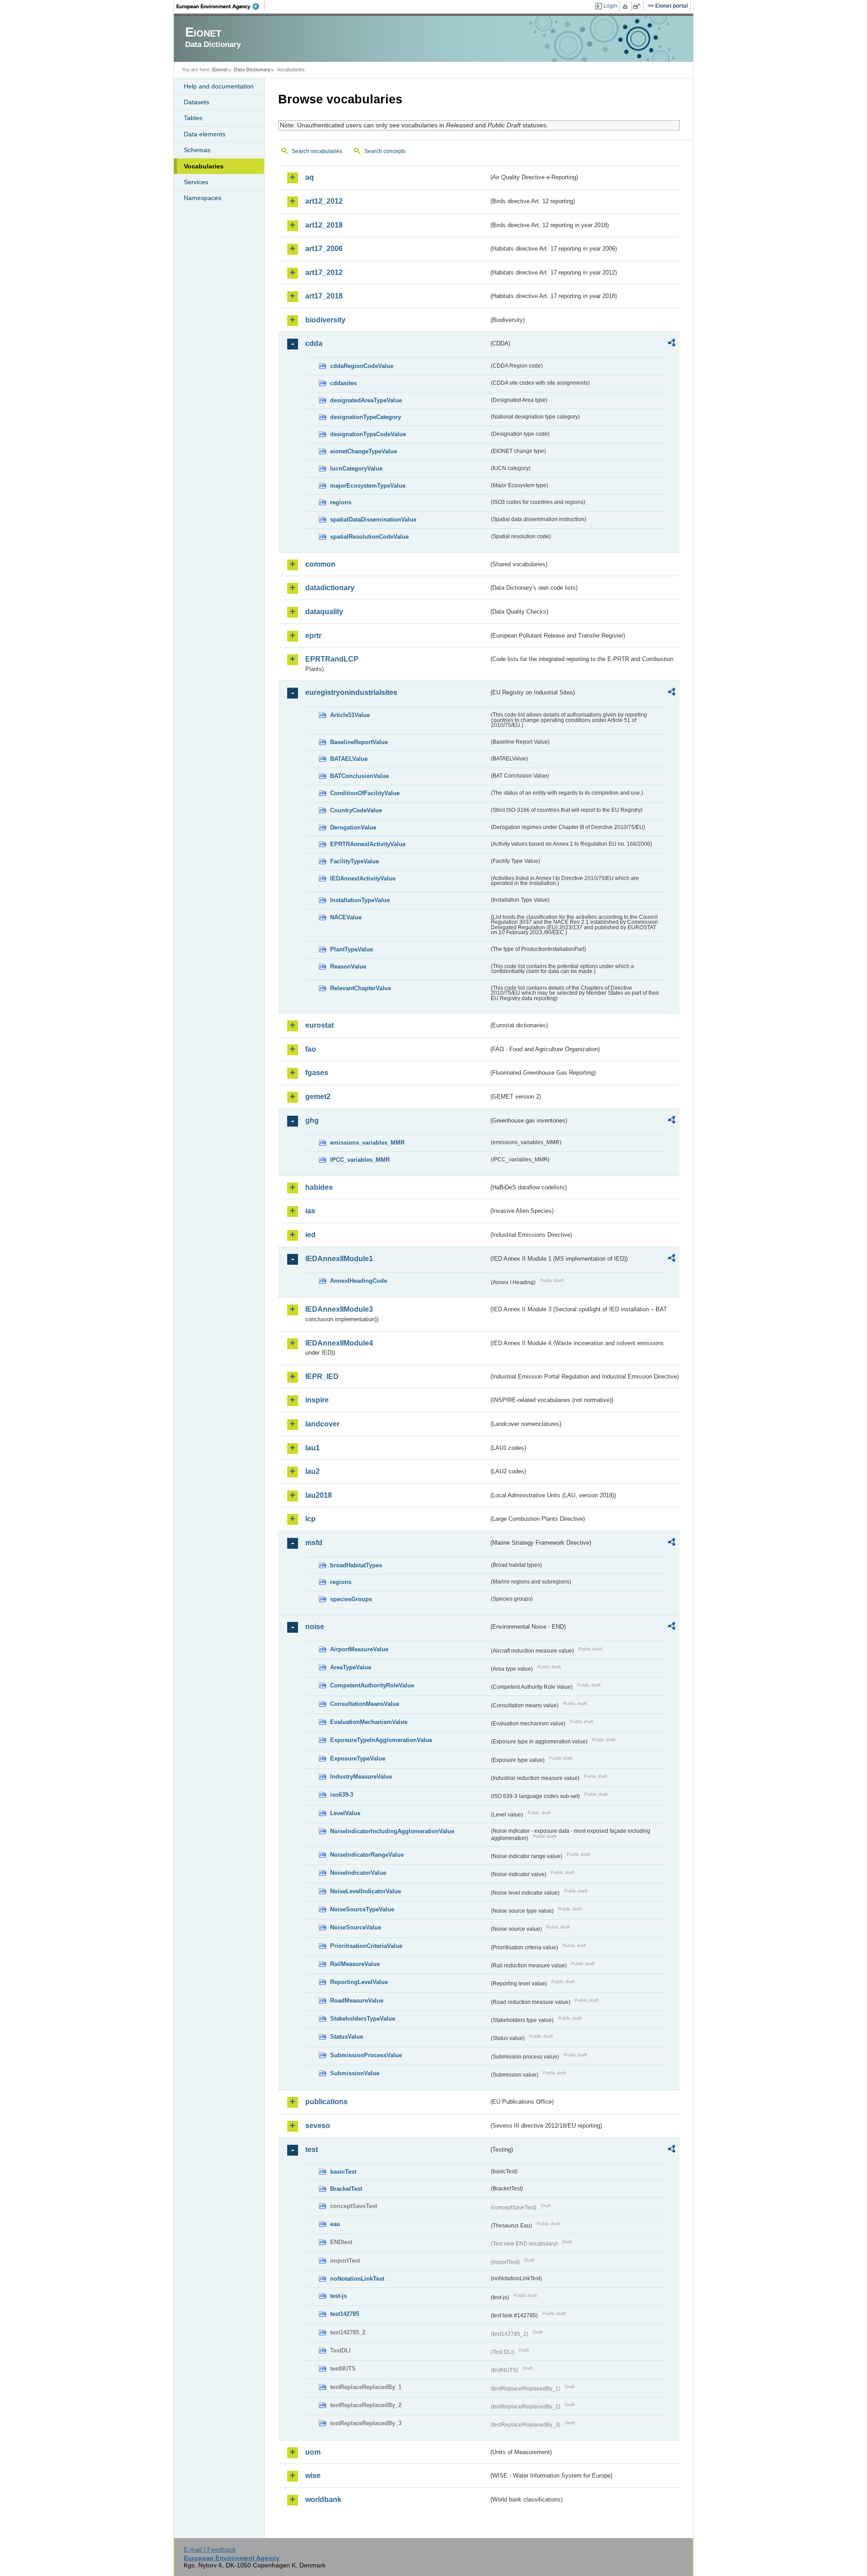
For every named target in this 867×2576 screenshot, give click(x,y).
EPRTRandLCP (332, 659)
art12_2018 (324, 225)
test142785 (345, 2314)
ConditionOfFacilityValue (365, 793)
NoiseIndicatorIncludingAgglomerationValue (392, 1831)
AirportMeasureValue (359, 1649)
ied (310, 1235)
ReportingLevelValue (359, 1982)
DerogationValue (353, 827)
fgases (317, 1073)
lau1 (312, 1448)
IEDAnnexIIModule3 (339, 1309)
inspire (317, 1400)
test (312, 2150)
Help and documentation (219, 86)
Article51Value (350, 715)
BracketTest (346, 2189)
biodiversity (325, 320)
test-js (338, 2296)
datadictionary (330, 588)
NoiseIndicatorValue (358, 1873)
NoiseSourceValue (356, 1927)
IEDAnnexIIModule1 (339, 1259)
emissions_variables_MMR (367, 1143)
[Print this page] (627, 6)
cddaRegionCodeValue (362, 366)
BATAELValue (349, 759)
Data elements (205, 134)
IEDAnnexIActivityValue (363, 878)
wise (313, 2476)
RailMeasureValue (355, 1964)
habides (319, 1187)
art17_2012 (324, 273)
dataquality (324, 612)
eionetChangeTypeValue (364, 451)
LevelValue (345, 1813)
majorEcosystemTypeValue (368, 486)
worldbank (323, 2499)
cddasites (343, 383)
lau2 (312, 1471)
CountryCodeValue (356, 810)
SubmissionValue (355, 2073)
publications (326, 2102)
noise (315, 1627)
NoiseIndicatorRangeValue (367, 1855)
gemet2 (318, 1097)
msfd (314, 1543)
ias (310, 1211)
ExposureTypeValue (358, 1758)
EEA (221, 6)
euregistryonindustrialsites (351, 692)
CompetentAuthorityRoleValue (372, 1685)
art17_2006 (324, 249)
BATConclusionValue (359, 776)
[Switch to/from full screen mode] (638, 6)
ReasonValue (348, 967)
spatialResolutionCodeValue (369, 537)
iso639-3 (342, 1795)
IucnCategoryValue (356, 468)
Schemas (197, 150)
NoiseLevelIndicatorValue (366, 1891)
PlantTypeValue (352, 949)
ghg (312, 1120)
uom (313, 2452)
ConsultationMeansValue (365, 1704)
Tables (193, 118)
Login (610, 6)
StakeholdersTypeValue (363, 2019)
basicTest (343, 2172)
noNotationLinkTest (357, 2279)
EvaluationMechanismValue (369, 1722)
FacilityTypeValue (354, 861)
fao (311, 1049)
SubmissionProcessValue (366, 2055)
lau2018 (319, 1495)
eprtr (313, 636)
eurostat (319, 1025)
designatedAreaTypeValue (366, 400)
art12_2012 (324, 201)
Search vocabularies (317, 151)
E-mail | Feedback (210, 2549)
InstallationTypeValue (360, 900)
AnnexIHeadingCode (359, 1281)
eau (335, 2224)
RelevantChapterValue (361, 988)
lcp (310, 1519)
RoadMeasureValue (357, 2001)
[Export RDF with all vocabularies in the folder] (671, 344)
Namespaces (203, 198)
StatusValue (347, 2037)
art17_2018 (324, 296)
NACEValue (346, 917)
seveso (318, 2126)
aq (310, 177)
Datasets (196, 102)
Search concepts (385, 151)
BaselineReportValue (359, 742)
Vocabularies (204, 166)
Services (196, 182)
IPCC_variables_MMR (360, 1160)
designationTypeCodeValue (368, 434)
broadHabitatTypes (356, 1565)
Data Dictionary (252, 70)
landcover (322, 1424)
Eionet (220, 70)
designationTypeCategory (366, 417)
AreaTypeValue (351, 1667)
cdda (314, 343)
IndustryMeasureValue (361, 1777)
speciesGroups (351, 1599)
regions (341, 502)
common (320, 564)
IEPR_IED (322, 1377)
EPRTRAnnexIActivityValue (368, 844)
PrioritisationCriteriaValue (366, 1946)
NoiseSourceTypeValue (362, 1909)
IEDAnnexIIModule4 (339, 1343)
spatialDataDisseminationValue (373, 519)
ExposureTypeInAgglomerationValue (381, 1740)
